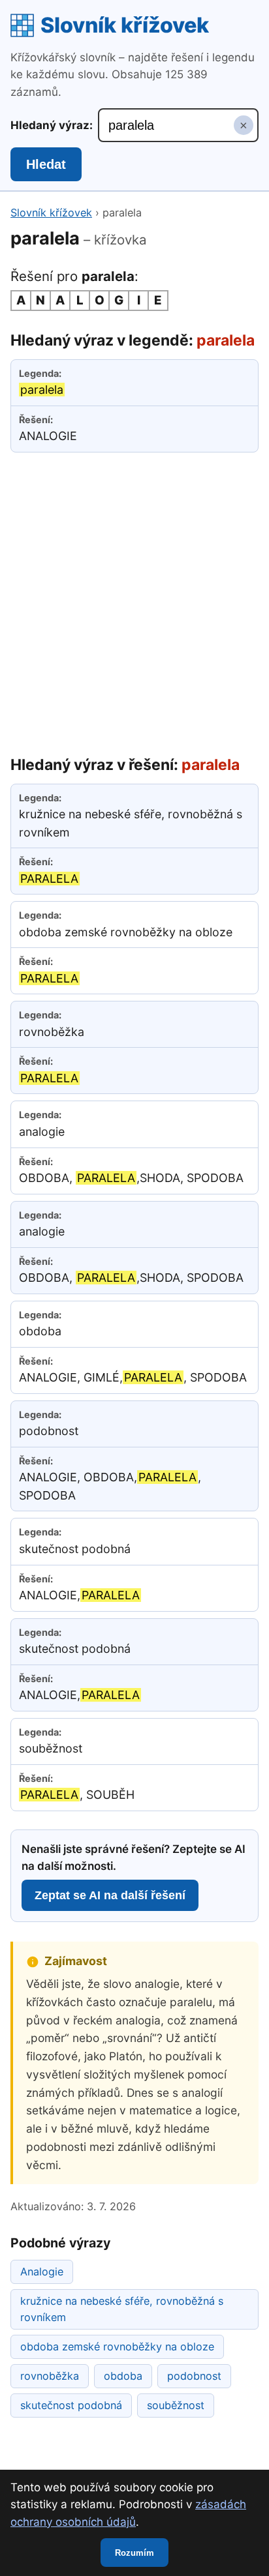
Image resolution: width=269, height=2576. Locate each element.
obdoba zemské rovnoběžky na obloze (117, 2347)
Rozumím (134, 2553)
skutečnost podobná (71, 2405)
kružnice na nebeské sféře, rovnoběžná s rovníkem (122, 2309)
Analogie (42, 2272)
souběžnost (176, 2405)
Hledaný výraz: (52, 125)
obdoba (123, 2376)
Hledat (46, 164)
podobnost (194, 2376)
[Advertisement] (134, 601)
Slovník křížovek (125, 25)
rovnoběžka (50, 2376)
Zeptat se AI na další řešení (110, 1895)
